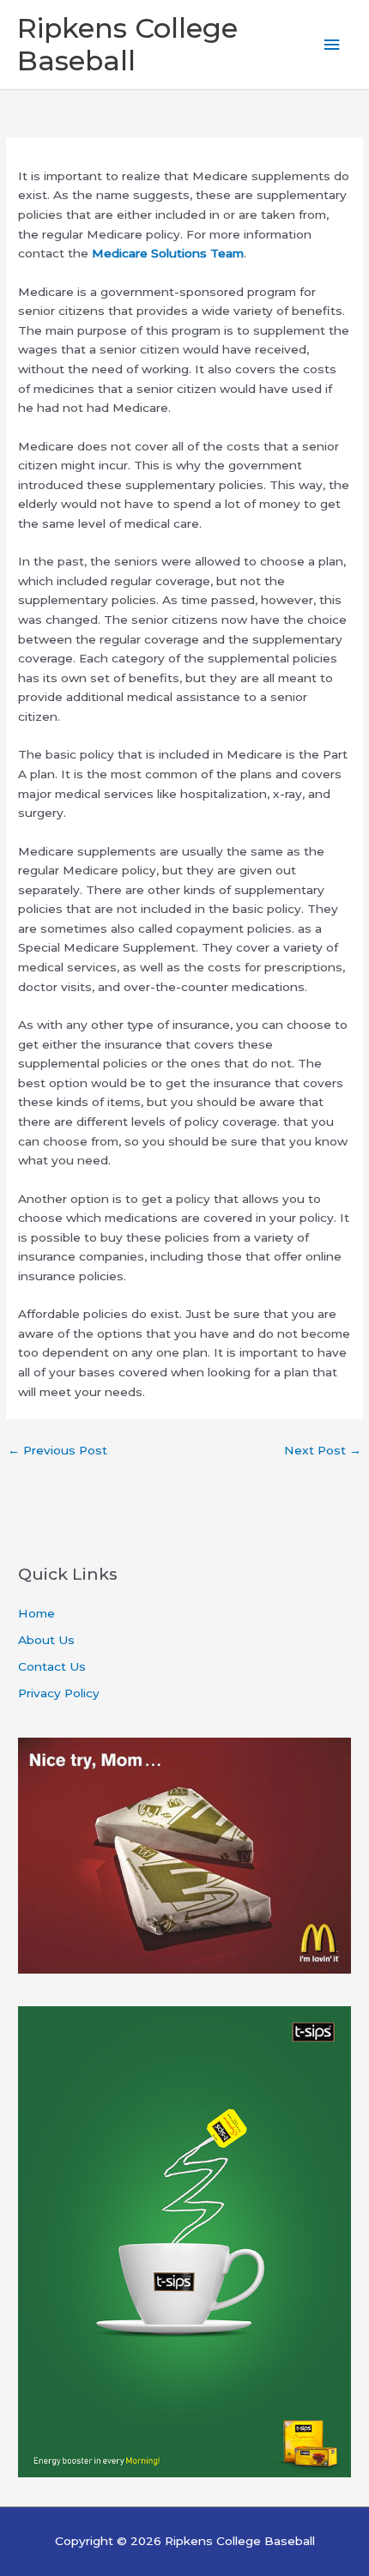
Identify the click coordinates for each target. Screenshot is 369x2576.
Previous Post (57, 1450)
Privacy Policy (59, 1693)
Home (36, 1613)
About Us (46, 1640)
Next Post (323, 1450)
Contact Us (52, 1666)
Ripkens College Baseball (127, 44)
